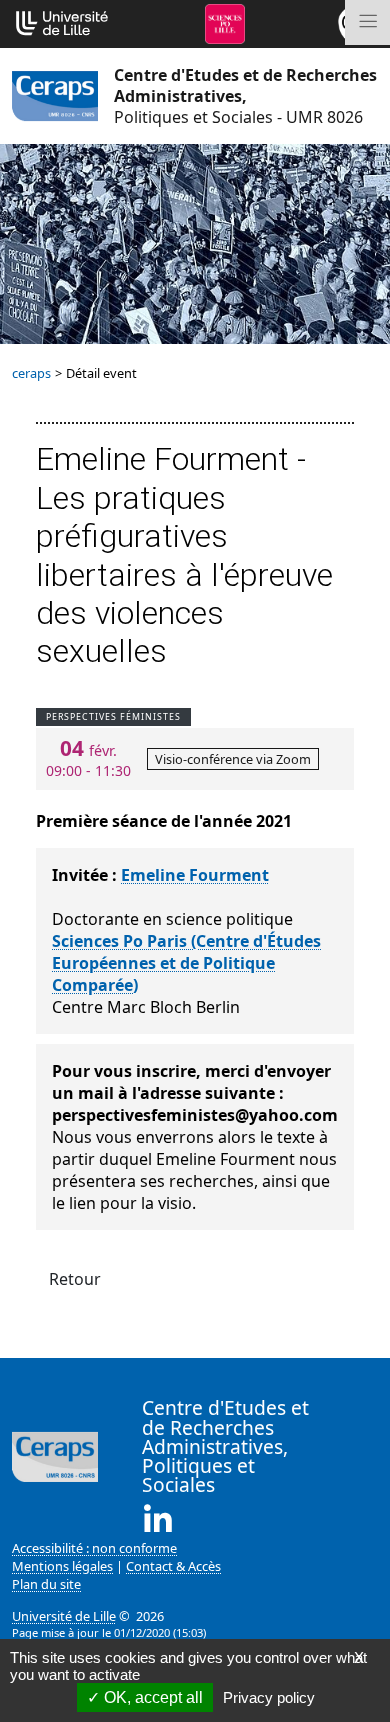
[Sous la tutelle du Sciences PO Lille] (225, 22)
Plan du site (46, 1584)
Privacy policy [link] (269, 1697)
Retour (75, 1279)
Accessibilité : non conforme (94, 1548)
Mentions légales (62, 1566)
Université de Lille (64, 1616)
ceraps (31, 373)
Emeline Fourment (195, 875)
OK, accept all (151, 1697)
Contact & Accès (173, 1566)
